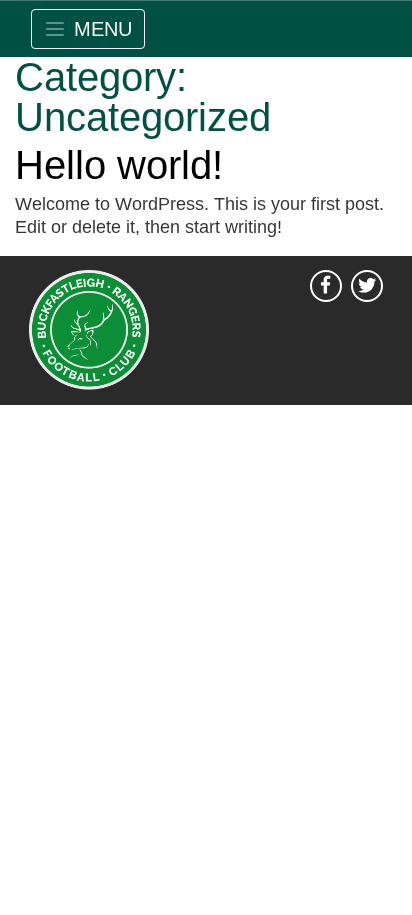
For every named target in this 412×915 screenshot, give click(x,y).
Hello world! (119, 165)
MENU (103, 29)
